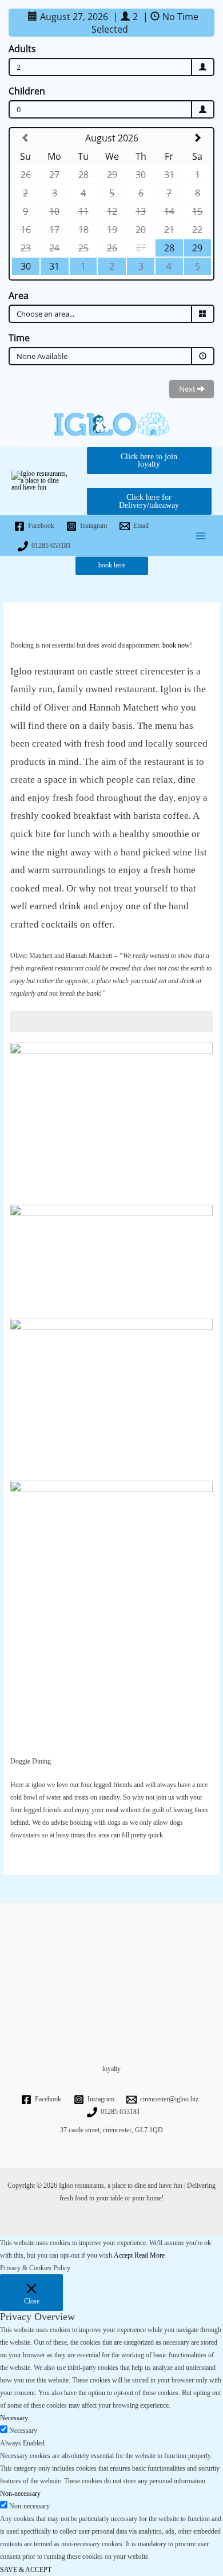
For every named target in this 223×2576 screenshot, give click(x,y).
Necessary (23, 2431)
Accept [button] (123, 2255)
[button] (112, 566)
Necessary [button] (14, 2418)
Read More (150, 2255)
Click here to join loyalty (149, 461)
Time (19, 338)
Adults (22, 49)
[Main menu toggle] (201, 536)
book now (176, 645)
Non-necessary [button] (20, 2494)
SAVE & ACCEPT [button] (26, 2570)
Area (19, 295)
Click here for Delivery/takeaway (149, 501)
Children (27, 91)
